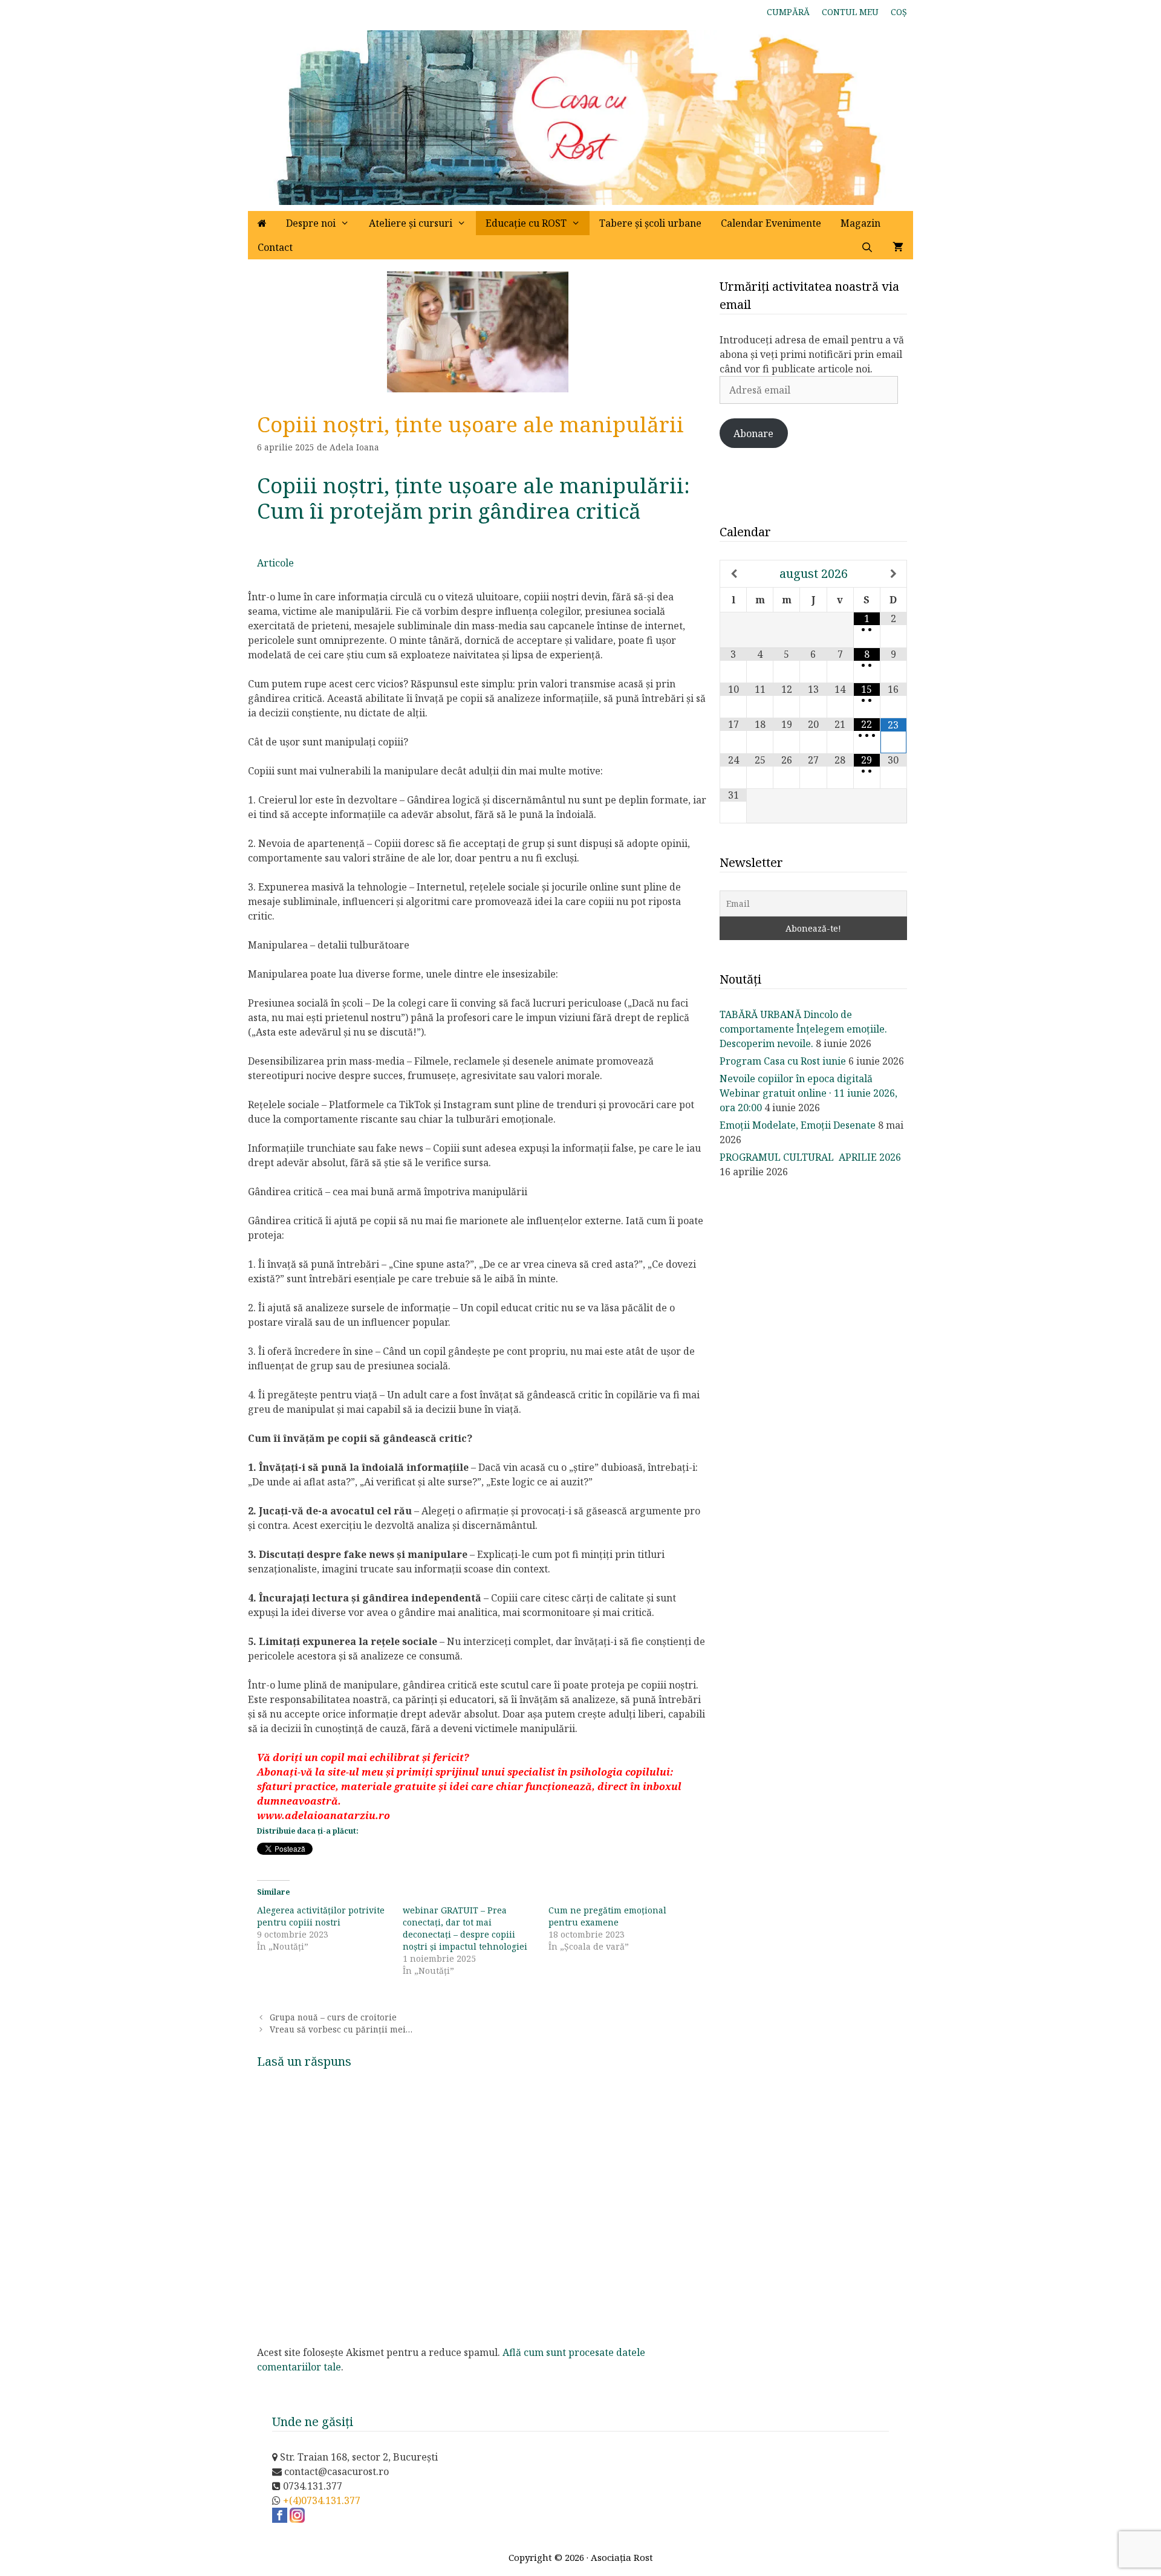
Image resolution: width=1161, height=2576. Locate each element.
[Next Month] (893, 574)
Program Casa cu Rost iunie (783, 1061)
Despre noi (311, 223)
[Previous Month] (733, 574)
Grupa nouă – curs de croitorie (333, 2017)
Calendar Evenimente (771, 223)
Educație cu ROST (526, 223)
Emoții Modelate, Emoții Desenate (798, 1125)
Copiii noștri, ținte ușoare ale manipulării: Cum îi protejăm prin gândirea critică (473, 498)
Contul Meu (850, 12)
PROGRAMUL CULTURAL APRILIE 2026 (810, 1157)
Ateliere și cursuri (411, 223)
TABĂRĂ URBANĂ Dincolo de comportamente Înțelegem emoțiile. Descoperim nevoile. (803, 1029)
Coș (899, 12)
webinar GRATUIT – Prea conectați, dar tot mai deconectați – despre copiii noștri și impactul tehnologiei (465, 1928)
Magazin (860, 223)
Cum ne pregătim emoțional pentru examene (607, 1916)
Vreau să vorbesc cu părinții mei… (341, 2029)
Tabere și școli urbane (650, 223)
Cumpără (788, 12)
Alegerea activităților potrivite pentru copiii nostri (321, 1916)
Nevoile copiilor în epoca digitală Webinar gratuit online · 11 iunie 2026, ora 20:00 (808, 1093)
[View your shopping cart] (898, 247)
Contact (275, 247)
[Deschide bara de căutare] (867, 247)
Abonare (753, 433)
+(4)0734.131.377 (322, 2500)
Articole (275, 563)
